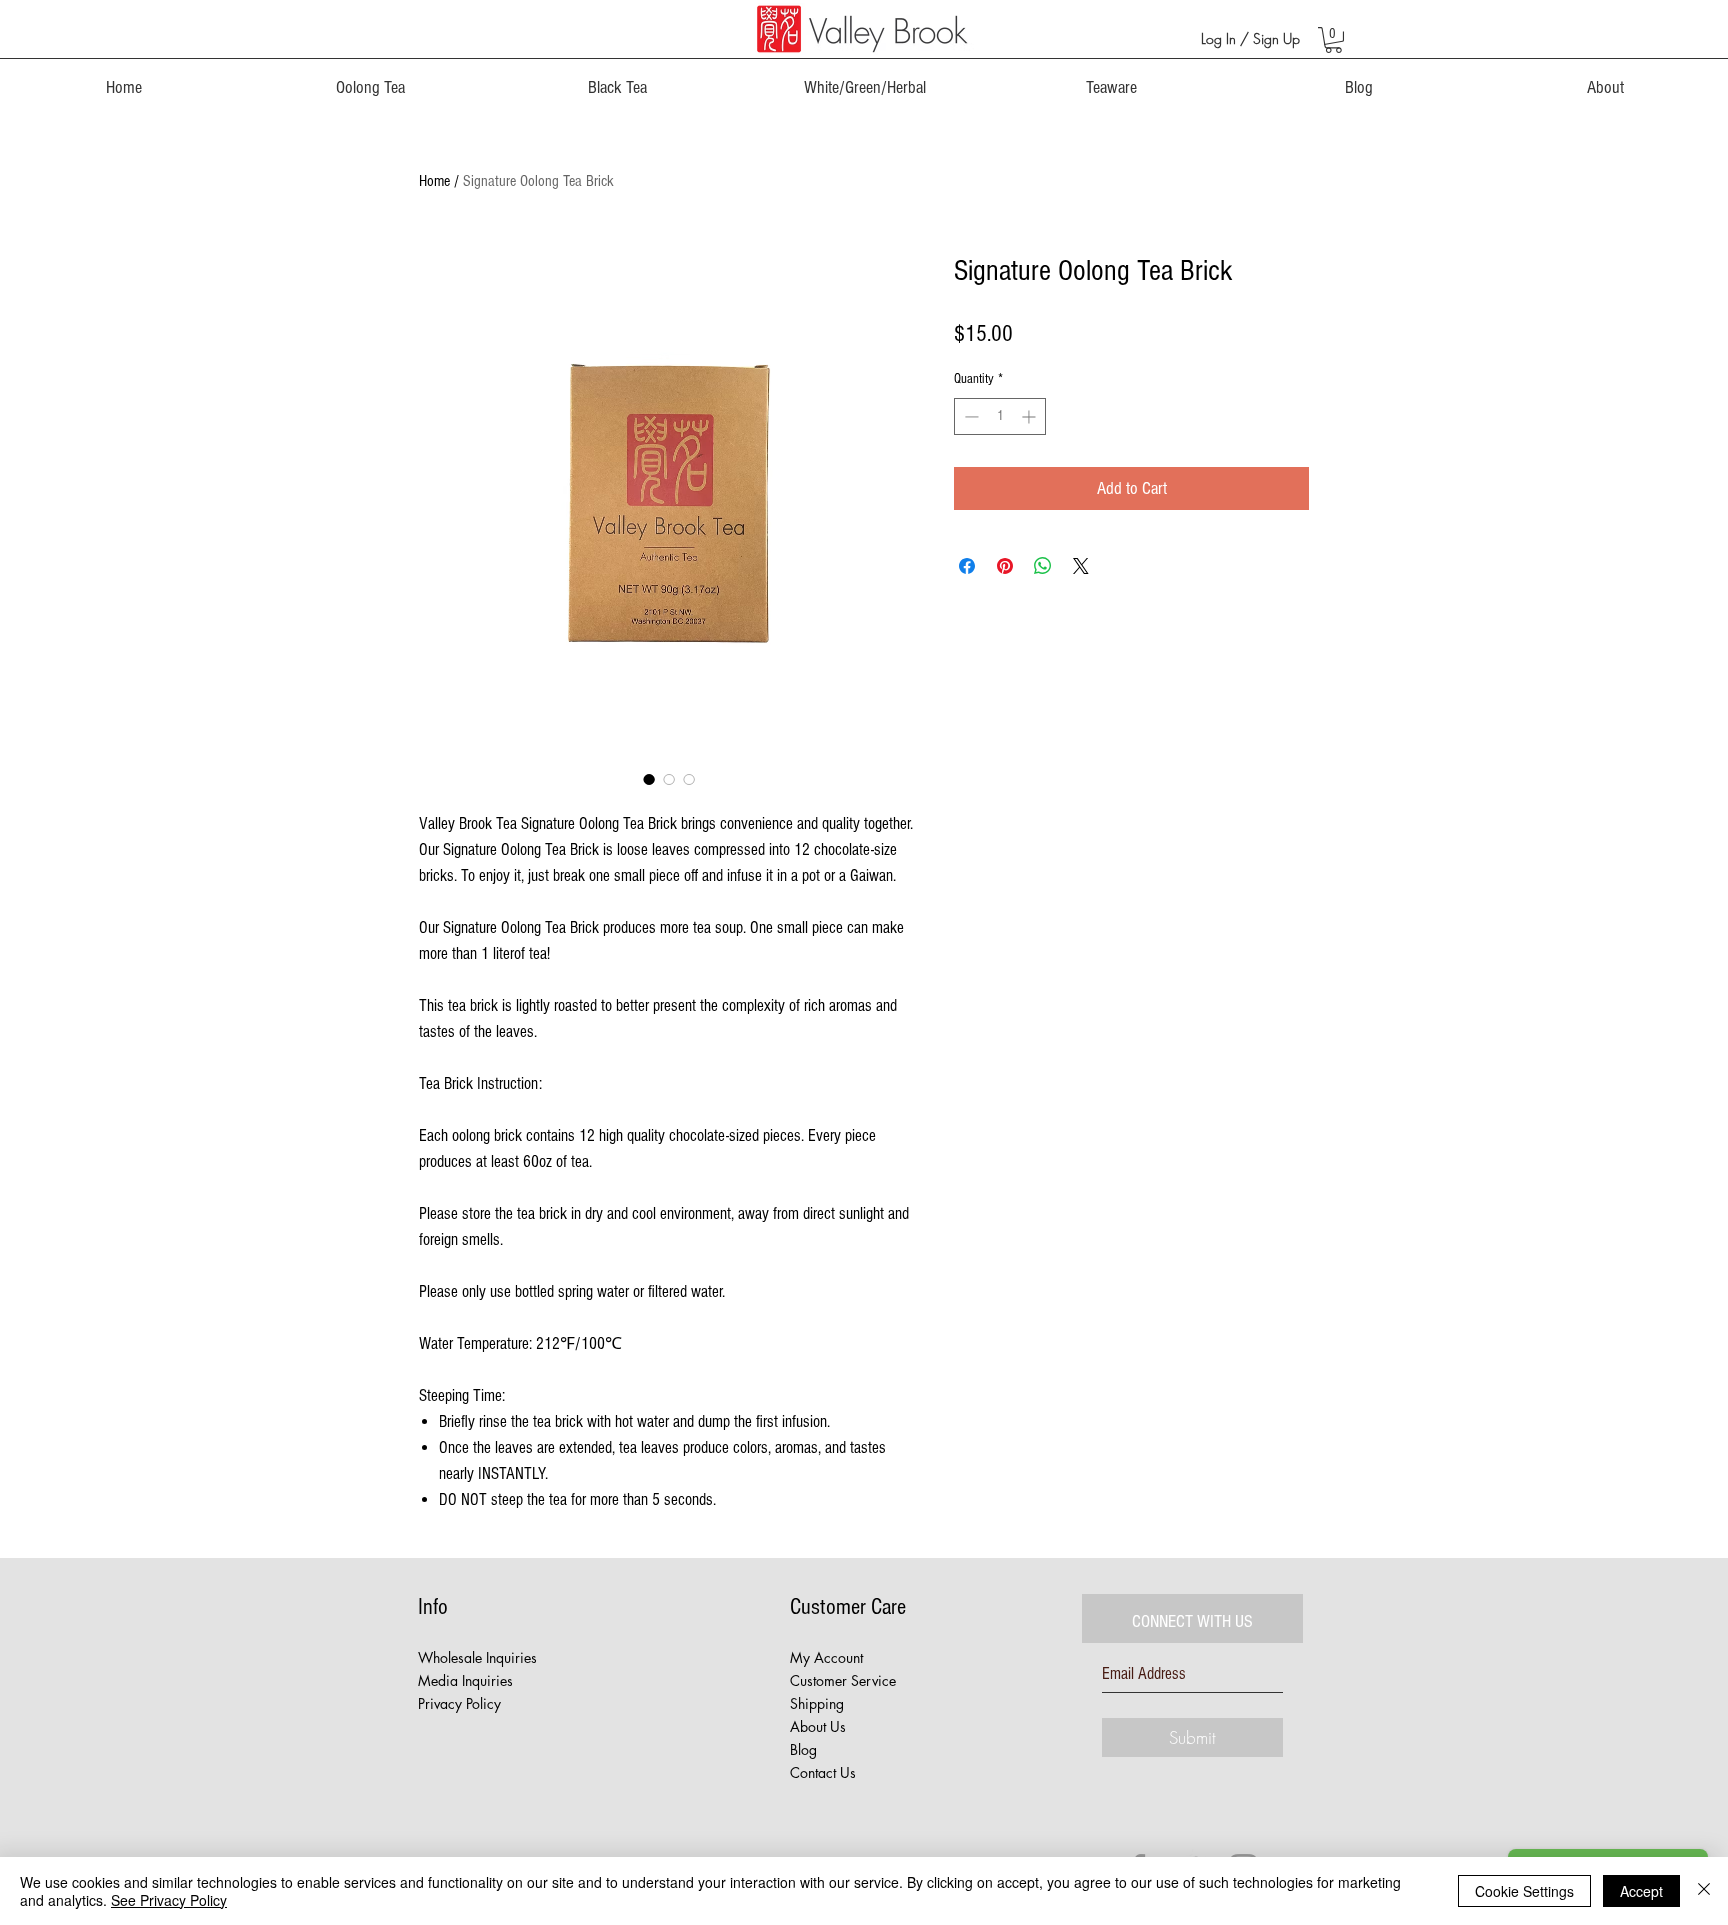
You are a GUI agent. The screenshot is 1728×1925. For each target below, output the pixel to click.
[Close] (1704, 1891)
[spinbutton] (1000, 416)
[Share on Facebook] (967, 566)
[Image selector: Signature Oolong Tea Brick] (649, 779)
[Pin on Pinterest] (1005, 566)
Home (434, 181)
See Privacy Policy (169, 1900)
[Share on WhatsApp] (1043, 566)
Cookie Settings (1524, 1891)
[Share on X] (1081, 566)
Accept (1641, 1891)
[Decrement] (969, 416)
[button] (1333, 40)
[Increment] (1030, 416)
